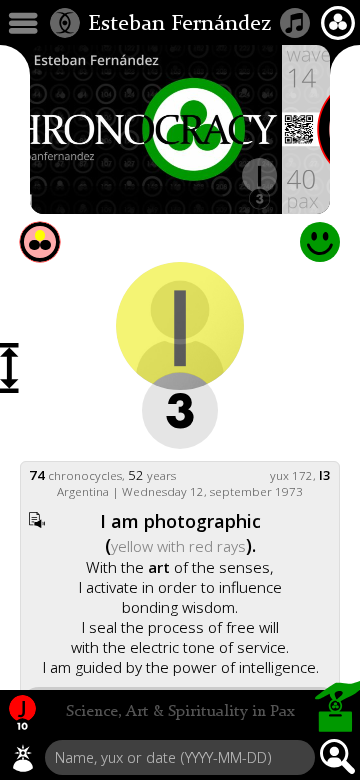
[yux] (23, 758)
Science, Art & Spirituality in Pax (180, 712)
